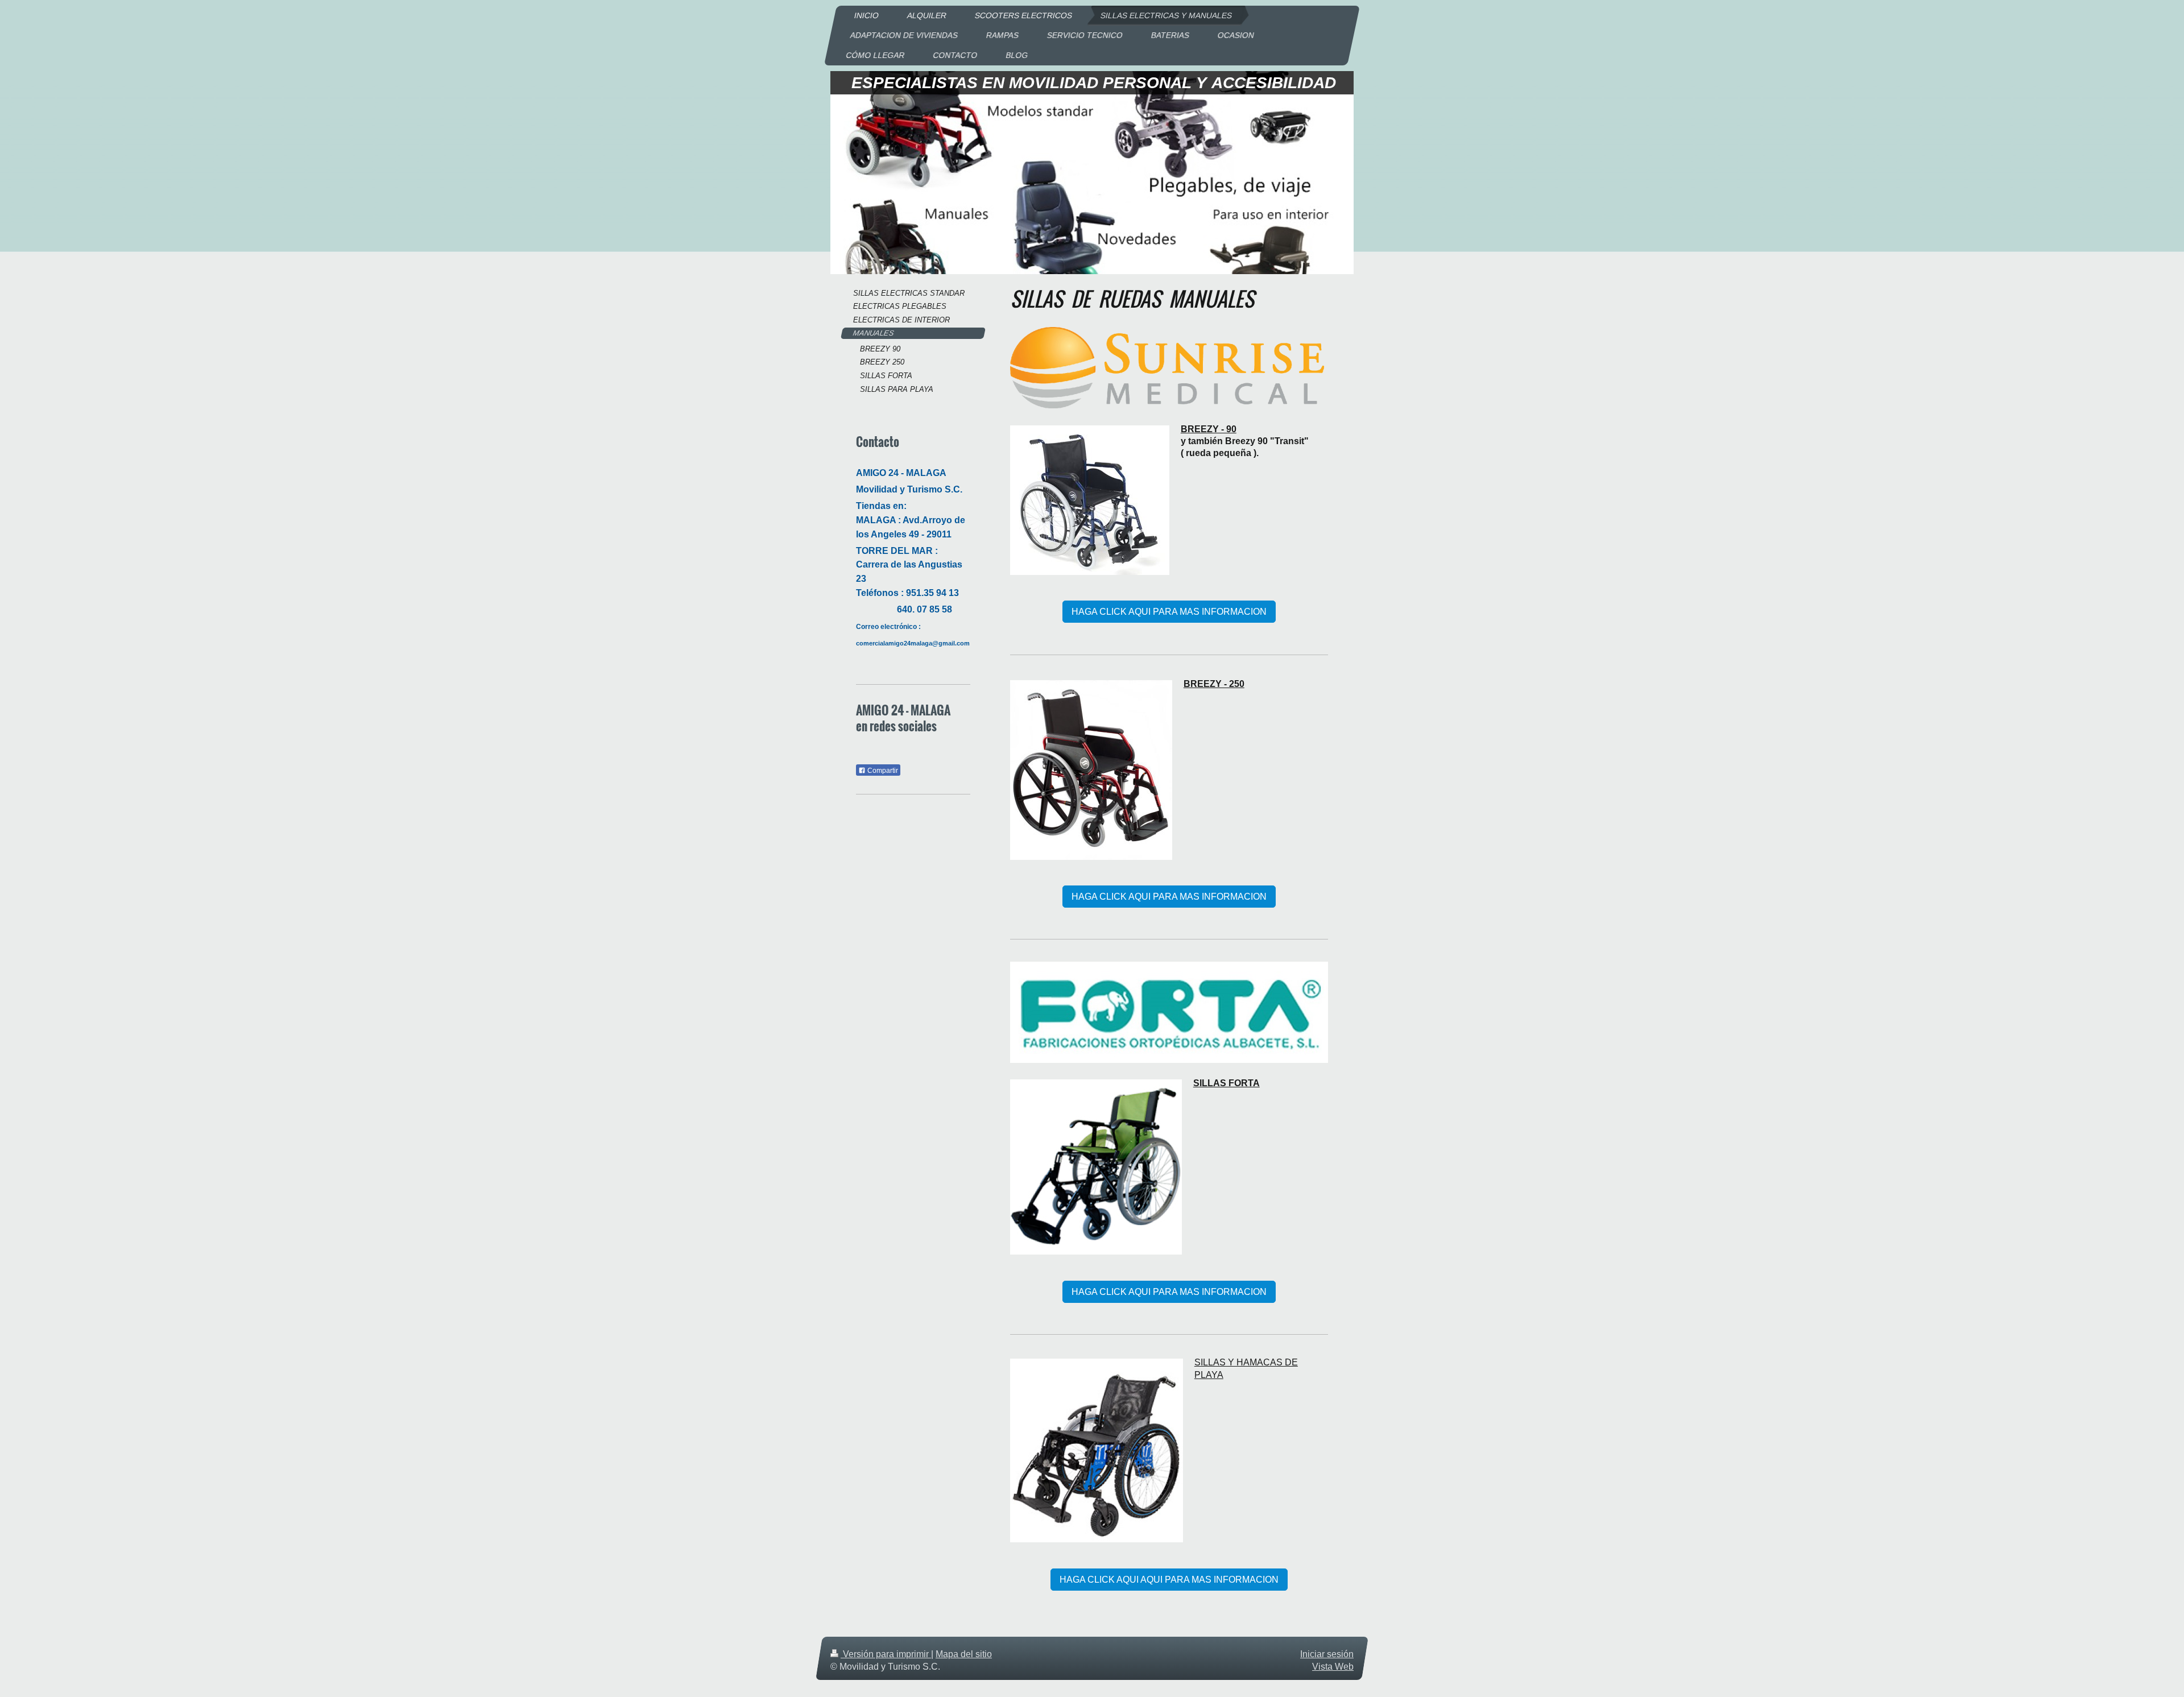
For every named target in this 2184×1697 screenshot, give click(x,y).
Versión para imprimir (886, 1654)
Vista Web (1333, 1667)
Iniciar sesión (1327, 1654)
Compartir (882, 771)
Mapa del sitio (964, 1654)
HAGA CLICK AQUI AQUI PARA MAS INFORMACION (1169, 1580)
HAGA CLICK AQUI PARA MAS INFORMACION (1169, 612)
